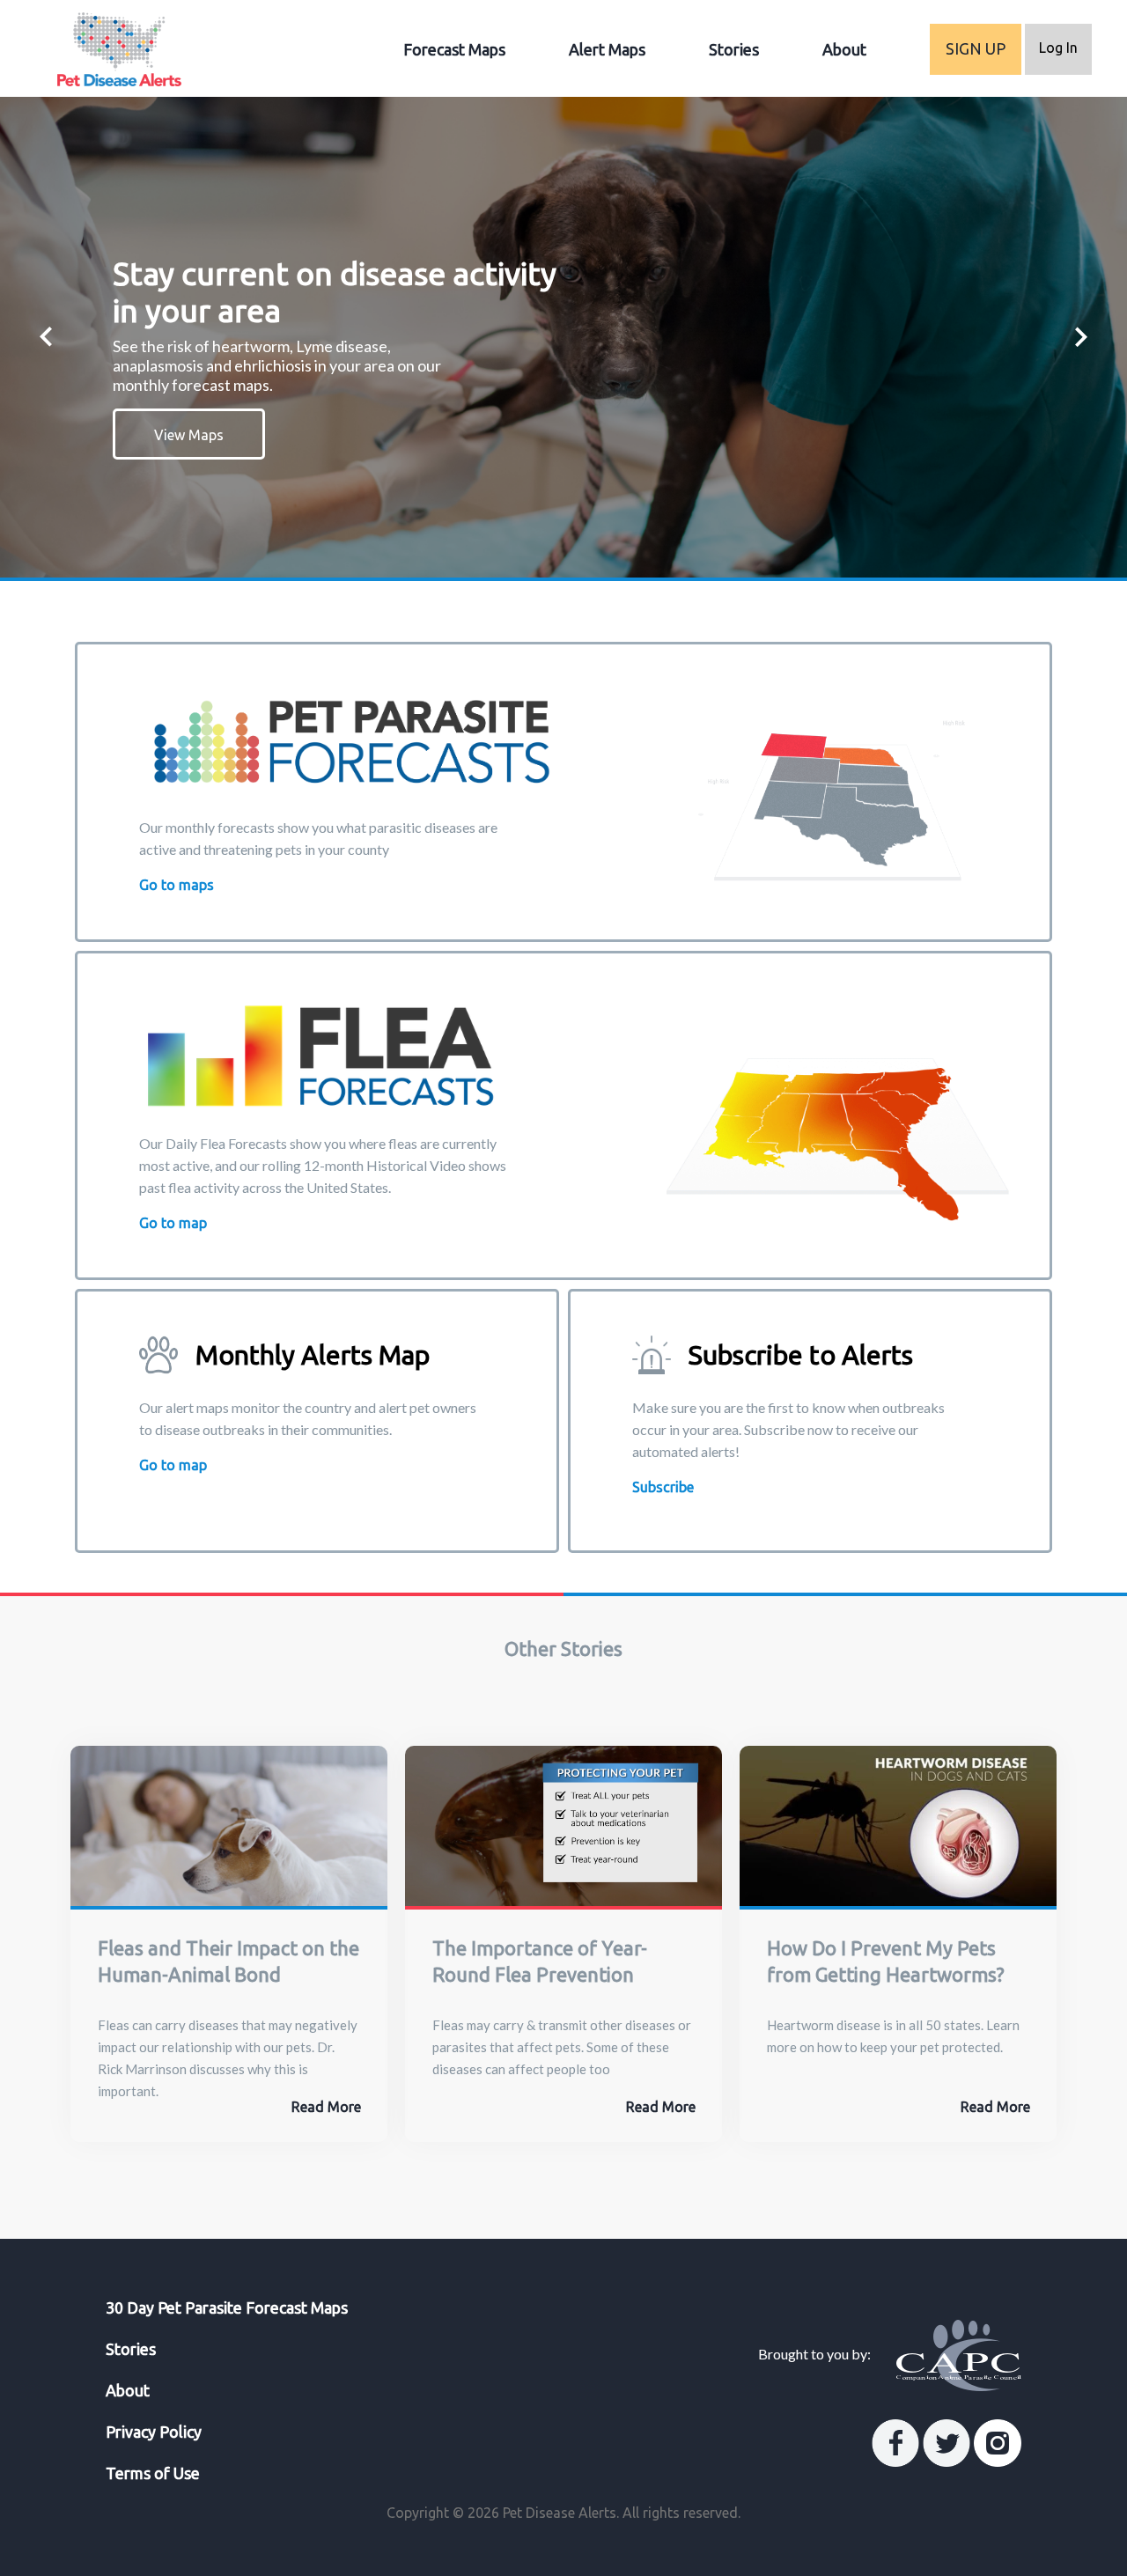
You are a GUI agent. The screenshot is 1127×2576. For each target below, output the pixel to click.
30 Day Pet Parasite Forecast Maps (227, 2307)
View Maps (189, 435)
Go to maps (177, 885)
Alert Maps (607, 49)
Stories (734, 49)
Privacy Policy (154, 2432)
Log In (1058, 48)
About (844, 49)
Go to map (173, 1223)
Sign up (976, 48)
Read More (326, 2107)
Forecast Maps (454, 49)
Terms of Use (153, 2473)
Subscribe (663, 1487)
